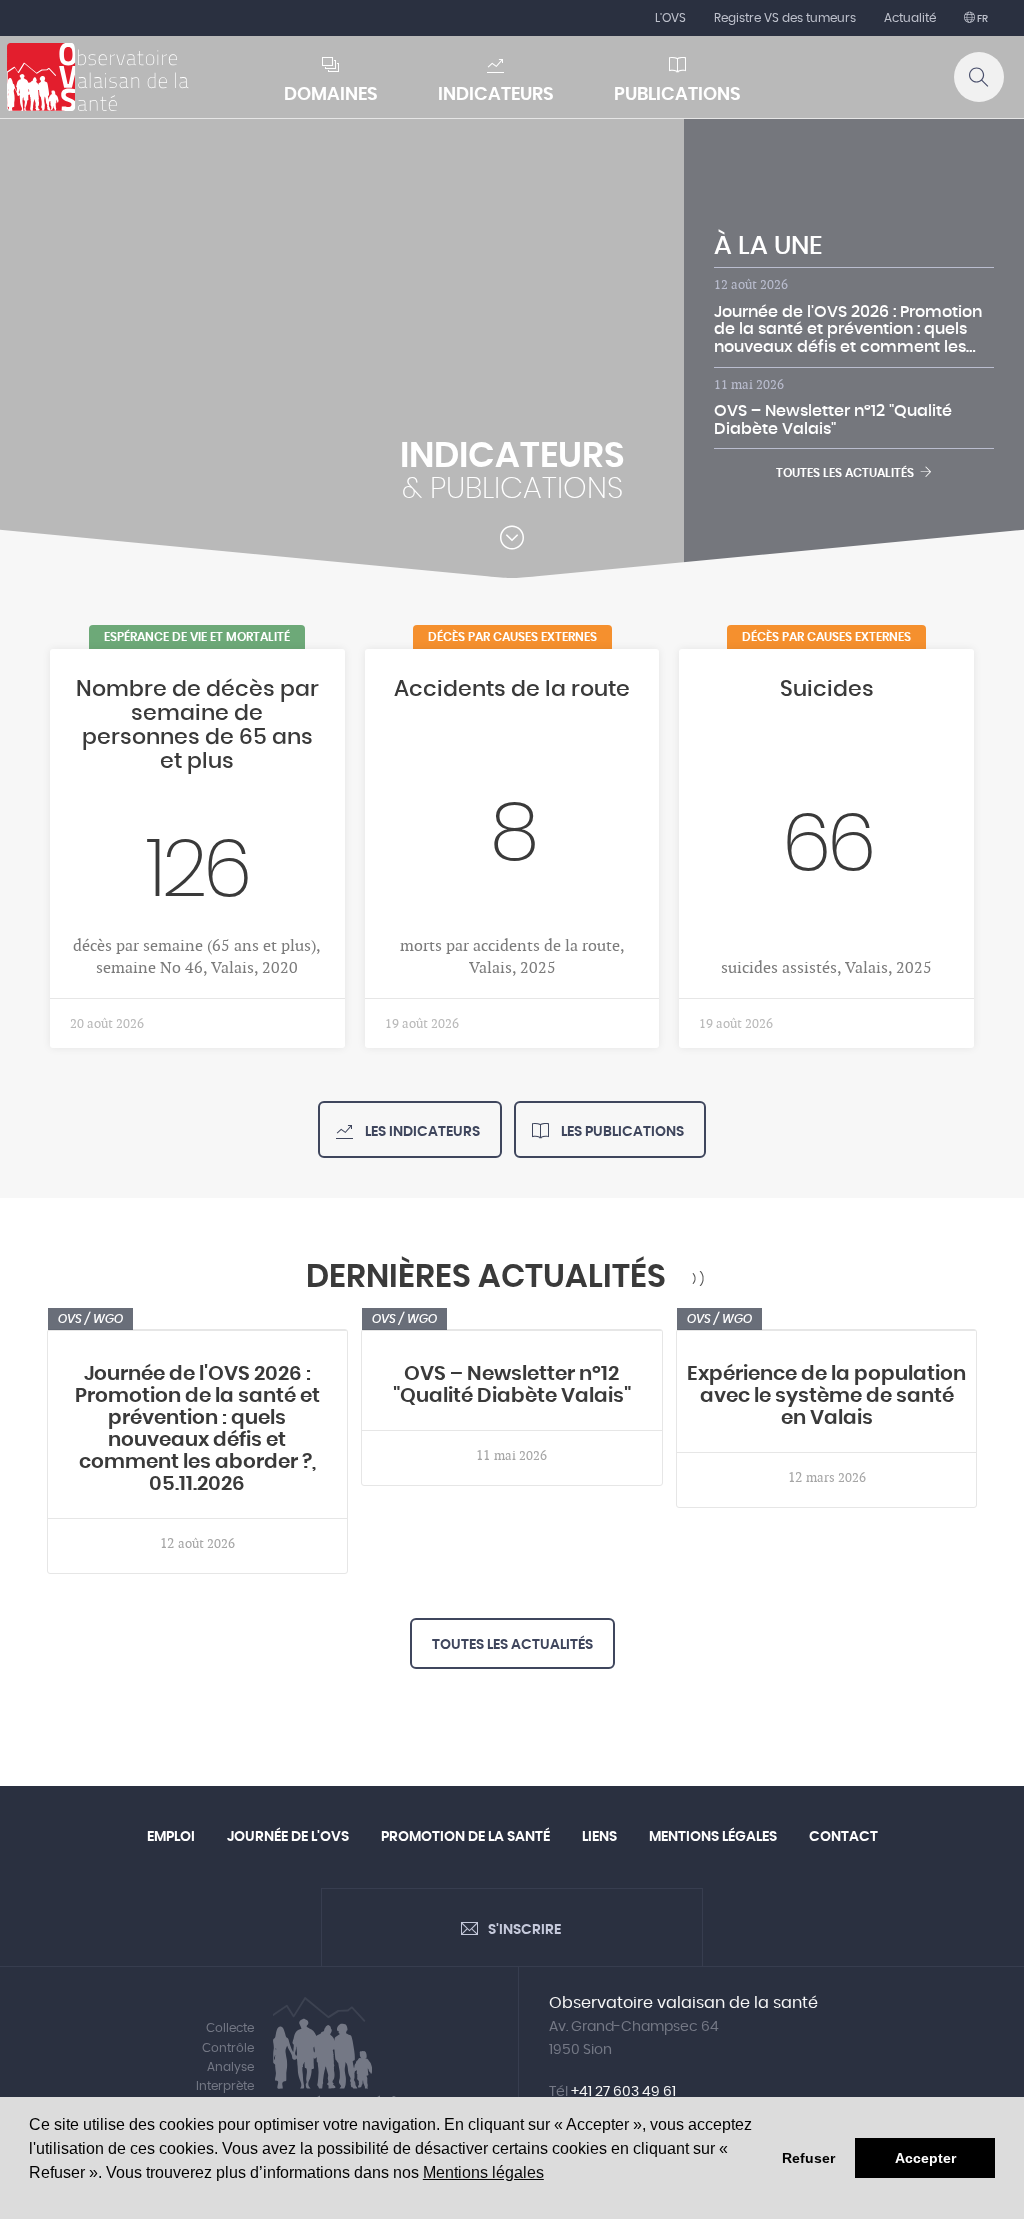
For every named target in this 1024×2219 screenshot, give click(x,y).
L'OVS (670, 18)
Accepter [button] (925, 2158)
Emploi (171, 1837)
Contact (843, 1837)
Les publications (621, 1132)
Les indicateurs (421, 1132)
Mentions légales (483, 2172)
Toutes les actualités (848, 473)
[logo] (98, 77)
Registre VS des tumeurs (785, 18)
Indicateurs (496, 95)
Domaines (331, 95)
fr (981, 19)
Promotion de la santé (465, 1837)
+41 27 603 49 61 (623, 2092)
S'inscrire (524, 1930)
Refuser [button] (808, 2158)
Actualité (910, 18)
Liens (599, 1837)
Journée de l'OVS (288, 1837)
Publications (677, 95)
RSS (697, 1278)
